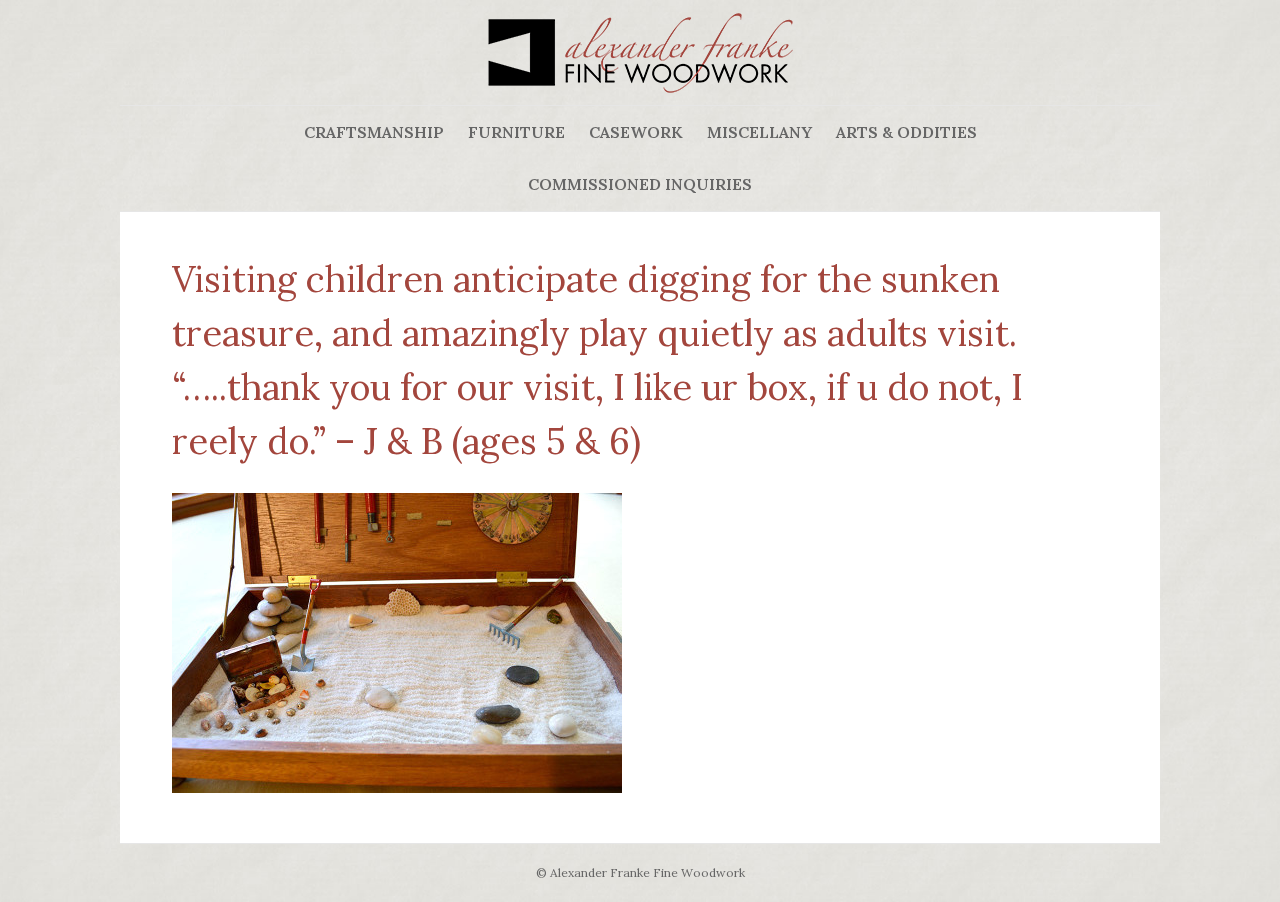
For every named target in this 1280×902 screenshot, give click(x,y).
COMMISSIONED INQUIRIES (640, 184)
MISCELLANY (759, 132)
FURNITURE (516, 132)
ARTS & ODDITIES (906, 132)
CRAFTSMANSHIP (374, 132)
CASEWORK (636, 132)
